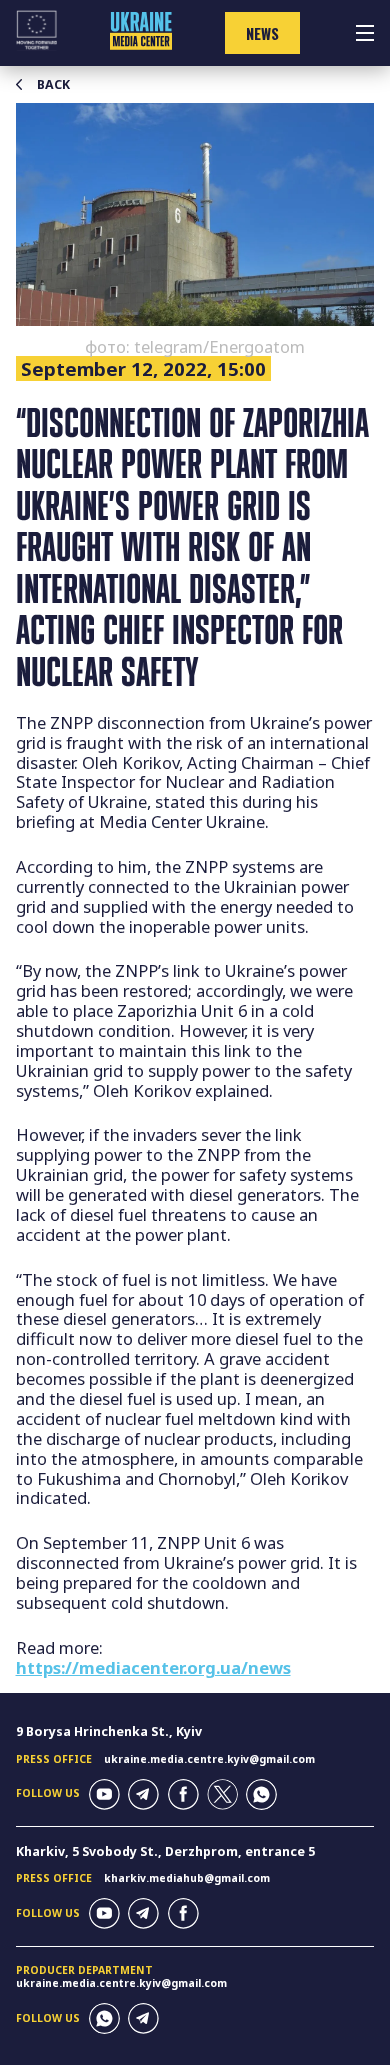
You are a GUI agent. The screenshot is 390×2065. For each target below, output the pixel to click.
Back (53, 85)
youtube (104, 1794)
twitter (222, 1794)
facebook (183, 1794)
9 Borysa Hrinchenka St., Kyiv (109, 1731)
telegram (143, 1794)
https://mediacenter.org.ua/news (153, 1667)
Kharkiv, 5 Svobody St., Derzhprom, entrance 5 (165, 1851)
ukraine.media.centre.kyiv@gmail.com (209, 1759)
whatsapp (261, 1794)
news (262, 33)
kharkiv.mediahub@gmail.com (187, 1878)
